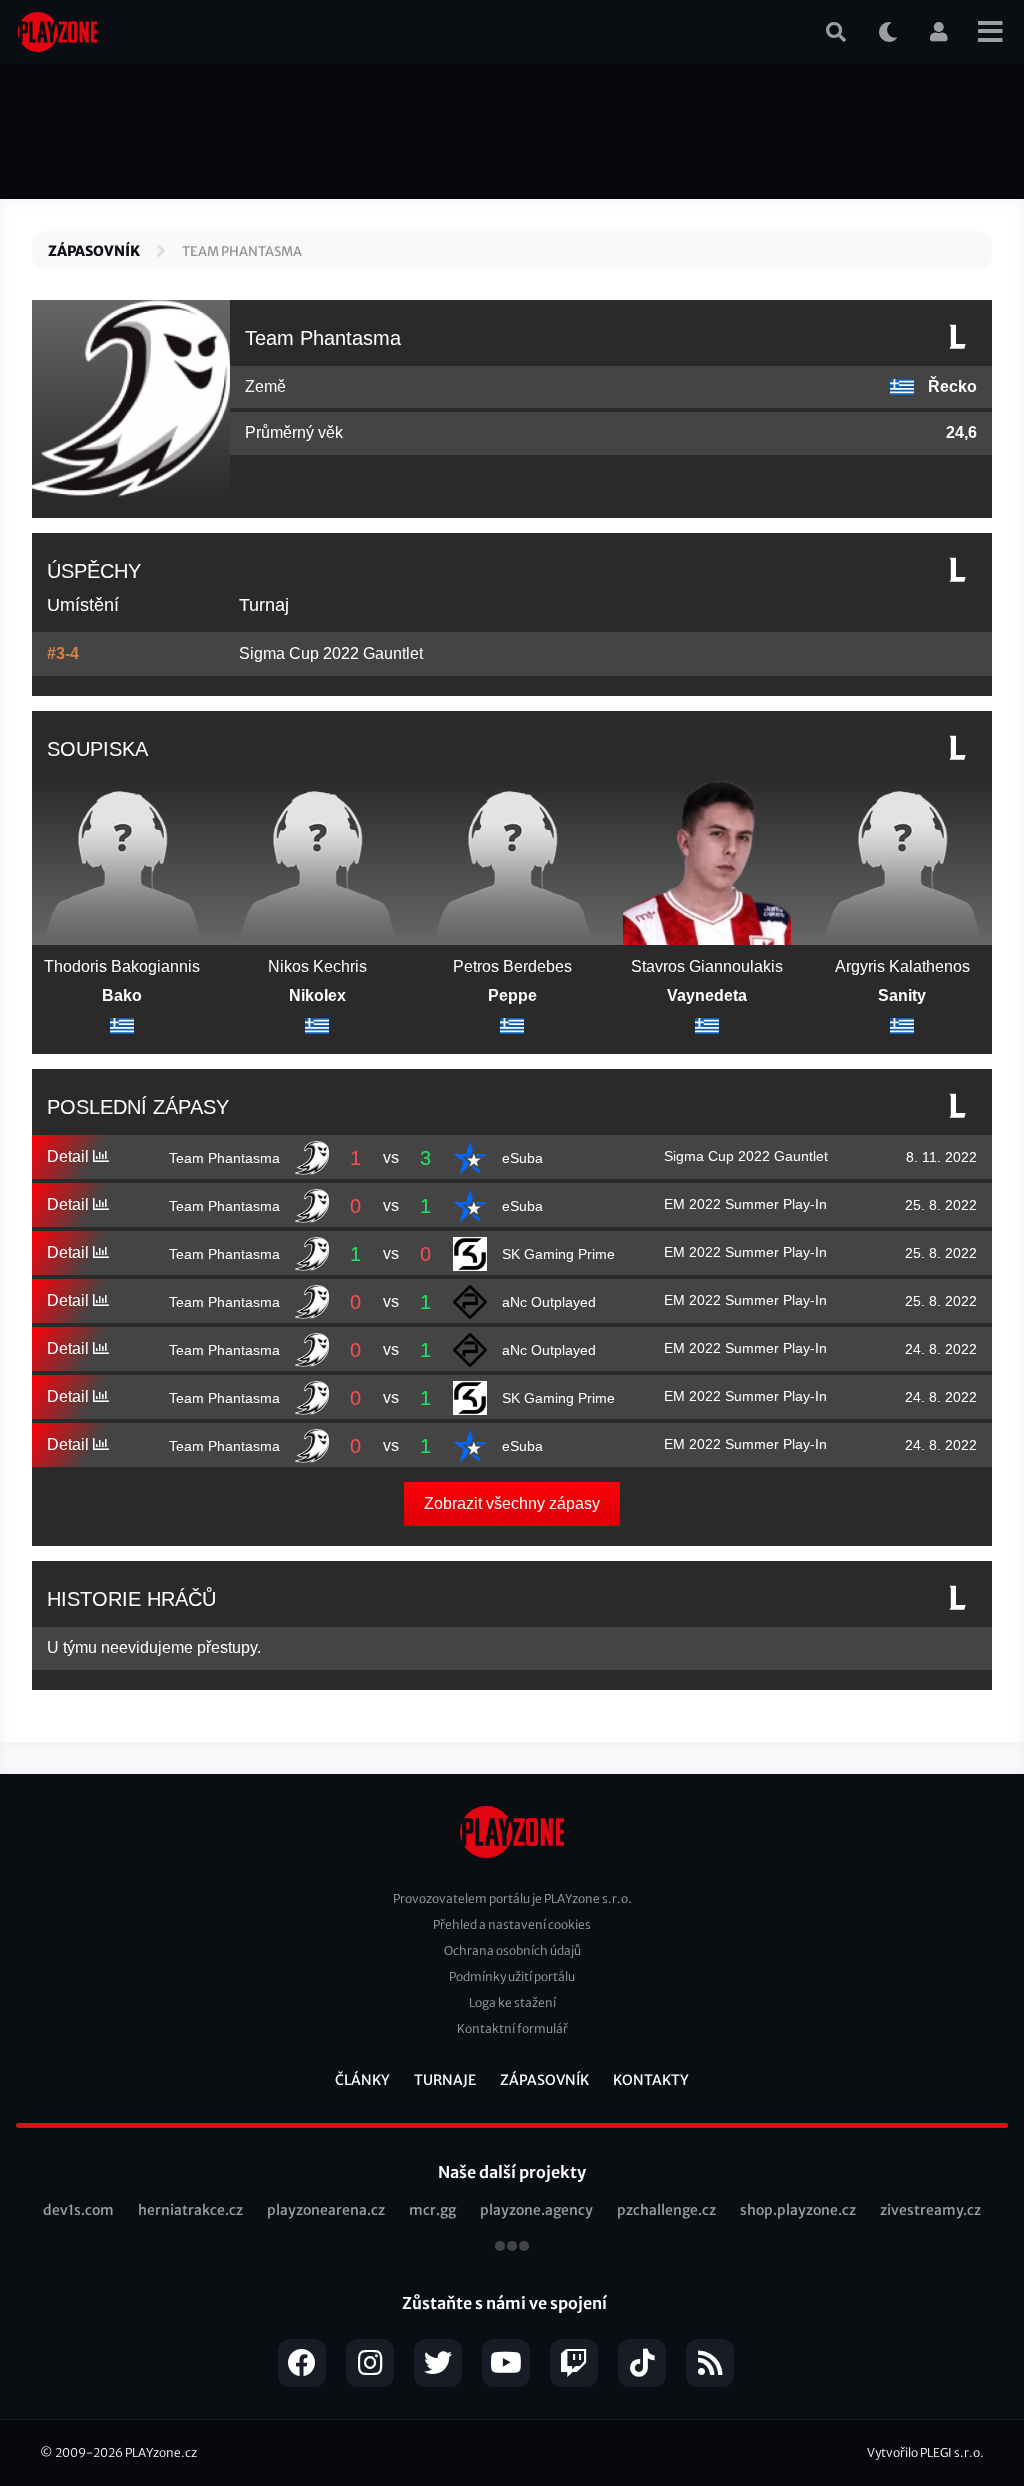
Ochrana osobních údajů (512, 1950)
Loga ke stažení (512, 2002)
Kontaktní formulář (512, 2028)
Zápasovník (94, 251)
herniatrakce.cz (190, 2210)
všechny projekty (512, 2248)
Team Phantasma (242, 251)
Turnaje (445, 2080)
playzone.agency (536, 2210)
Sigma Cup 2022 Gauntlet (331, 653)
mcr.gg (432, 2210)
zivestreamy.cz (930, 2210)
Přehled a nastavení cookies (512, 1924)
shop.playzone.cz (798, 2210)
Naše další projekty (512, 2172)
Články (362, 2080)
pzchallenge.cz (666, 2210)
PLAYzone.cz (161, 2452)
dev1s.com (78, 2210)
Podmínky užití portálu (512, 1976)
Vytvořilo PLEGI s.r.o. (925, 2452)
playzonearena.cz (326, 2210)
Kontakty (651, 2080)
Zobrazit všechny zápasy (512, 1503)
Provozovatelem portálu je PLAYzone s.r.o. (512, 1898)
